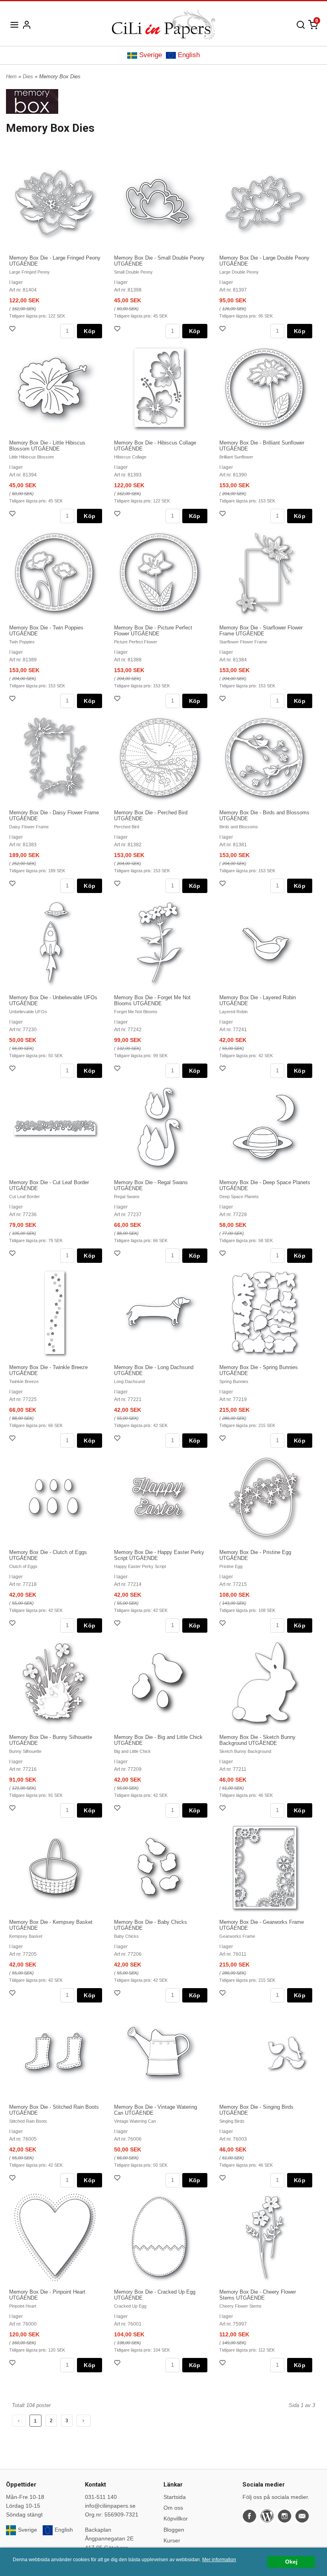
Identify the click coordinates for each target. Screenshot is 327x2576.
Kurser (172, 2540)
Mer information (219, 2560)
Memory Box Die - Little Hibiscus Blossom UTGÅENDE (47, 446)
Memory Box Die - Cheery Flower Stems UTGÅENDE (258, 2295)
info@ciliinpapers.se (110, 2506)
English (189, 55)
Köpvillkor (176, 2518)
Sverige (151, 55)
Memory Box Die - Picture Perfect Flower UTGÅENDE (153, 631)
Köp (90, 331)
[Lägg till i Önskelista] (13, 330)
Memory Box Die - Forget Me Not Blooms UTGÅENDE (152, 1000)
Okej (291, 2562)
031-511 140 (101, 2497)
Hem (11, 76)
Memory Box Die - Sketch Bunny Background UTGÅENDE (257, 1740)
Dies (29, 76)
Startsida (175, 2497)
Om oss (173, 2508)
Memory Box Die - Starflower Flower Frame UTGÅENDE (261, 631)
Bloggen (174, 2530)
